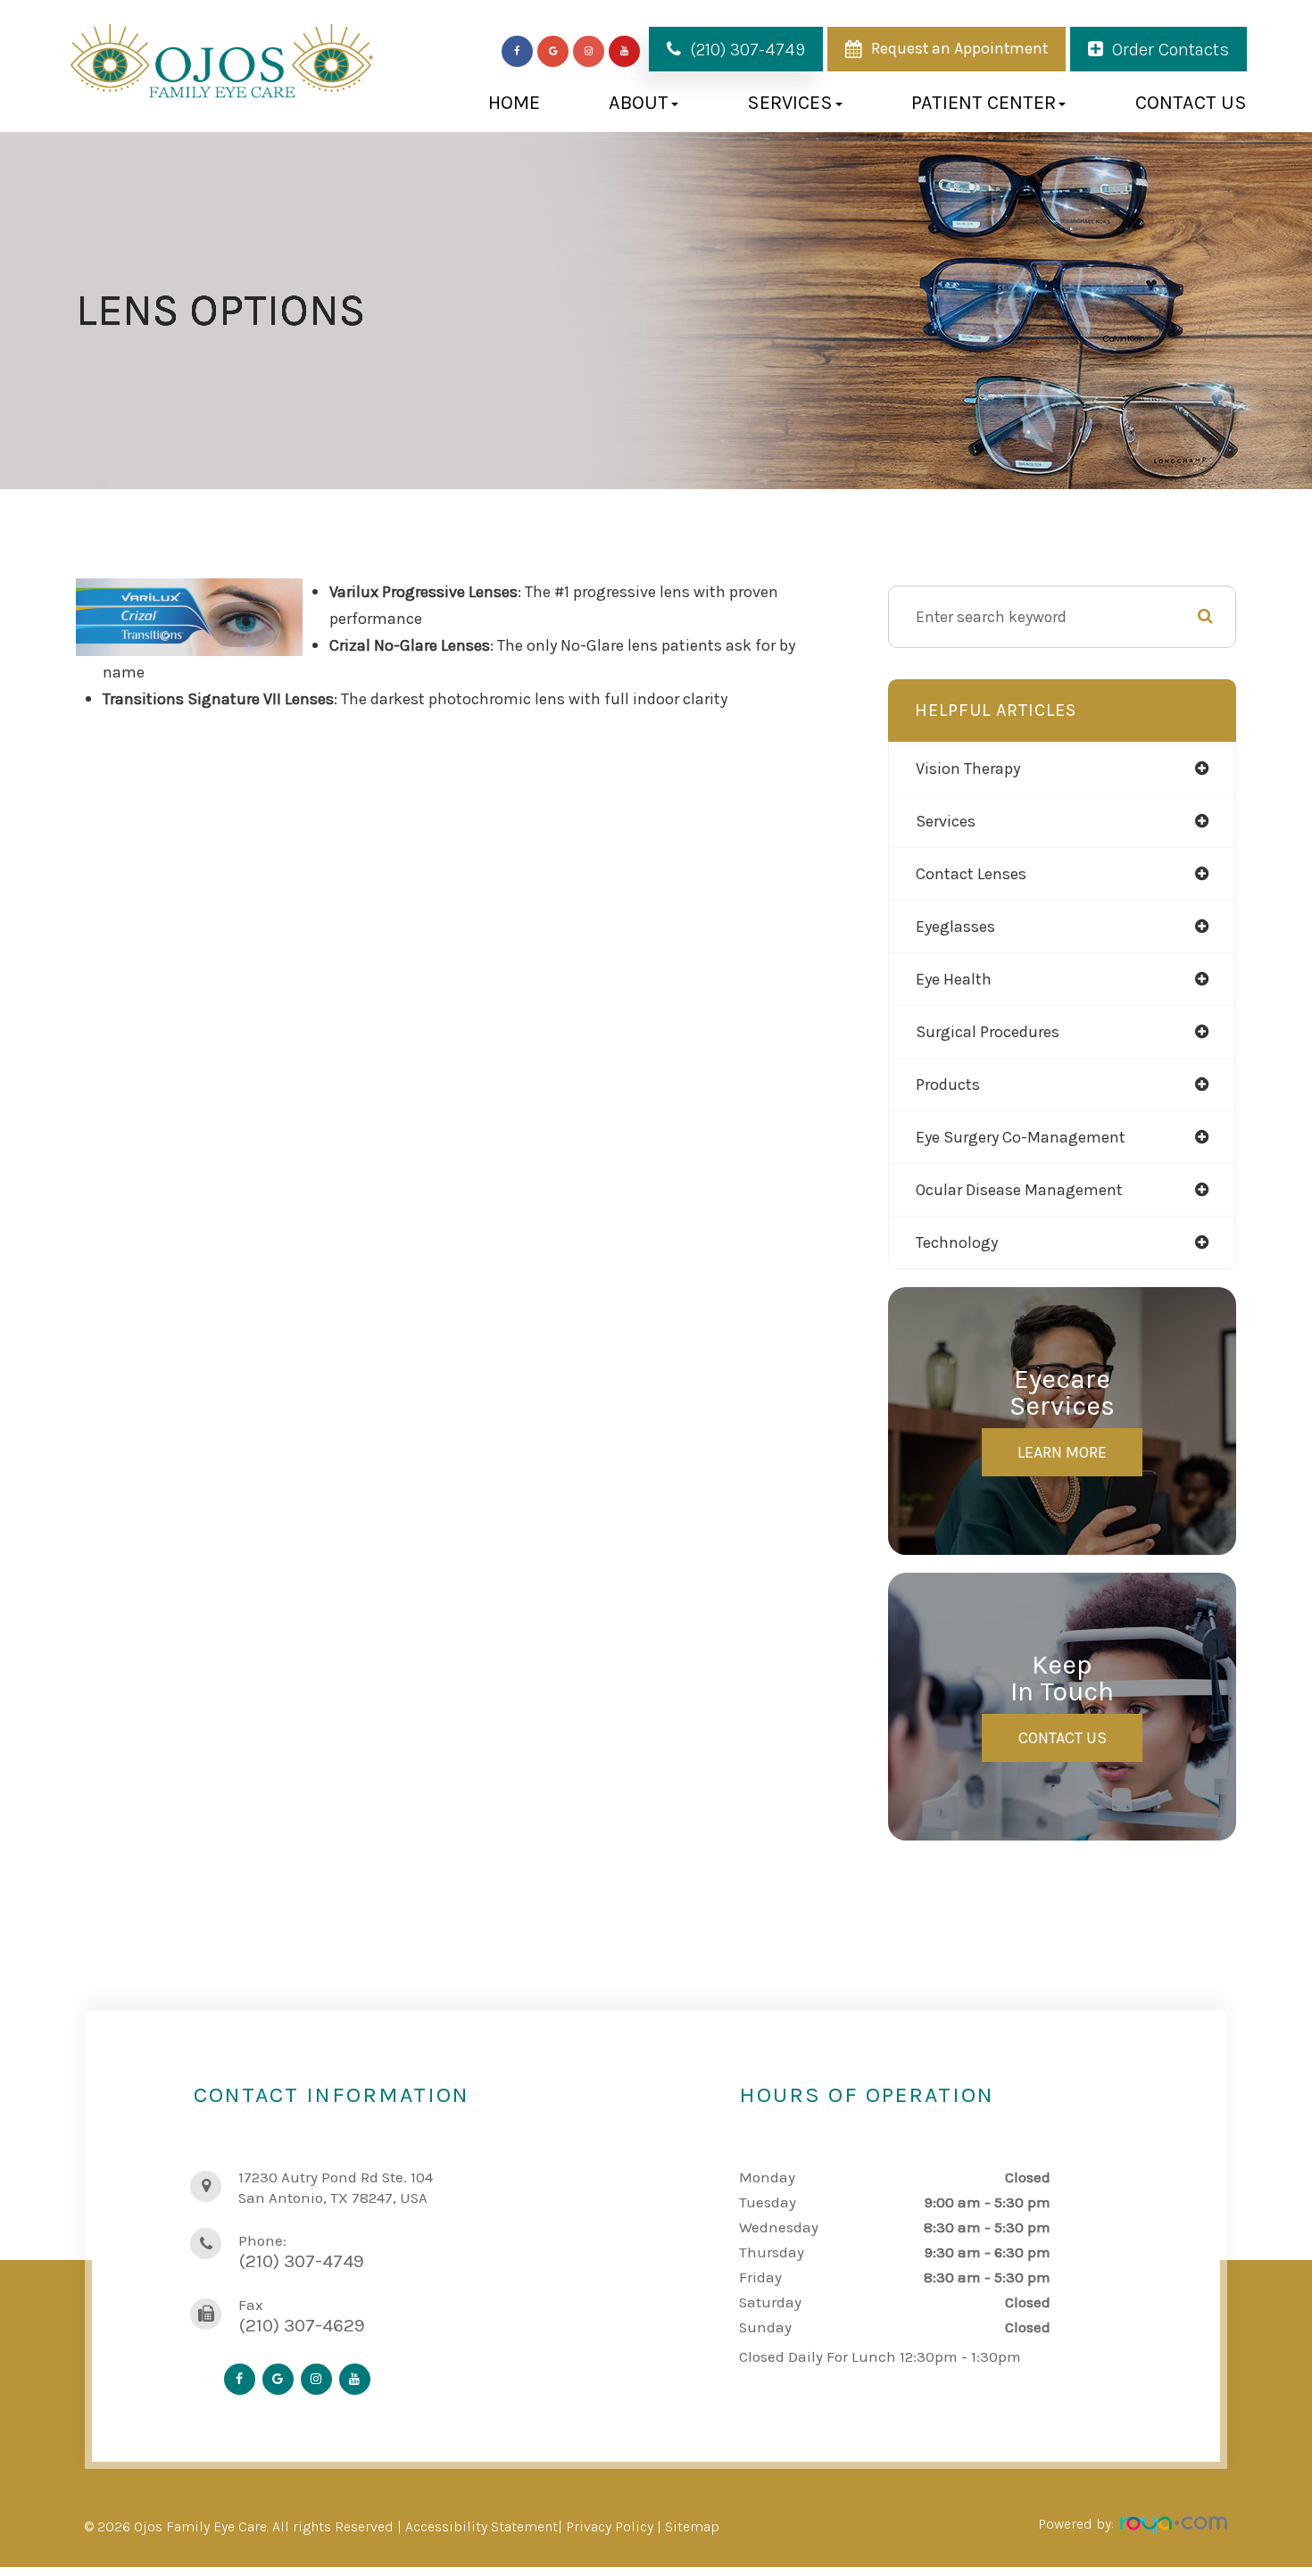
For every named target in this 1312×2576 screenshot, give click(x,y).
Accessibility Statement (482, 2526)
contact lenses (971, 874)
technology (957, 1242)
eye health (954, 979)
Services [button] (790, 102)
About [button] (639, 102)
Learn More (1062, 1452)
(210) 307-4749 (747, 50)
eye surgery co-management (1021, 1137)
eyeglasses (955, 927)
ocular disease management (1019, 1190)
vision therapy (968, 769)
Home (514, 102)
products (948, 1084)
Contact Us (1191, 102)
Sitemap (692, 2526)
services (946, 821)
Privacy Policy (610, 2526)
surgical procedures (988, 1032)
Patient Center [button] (984, 102)
